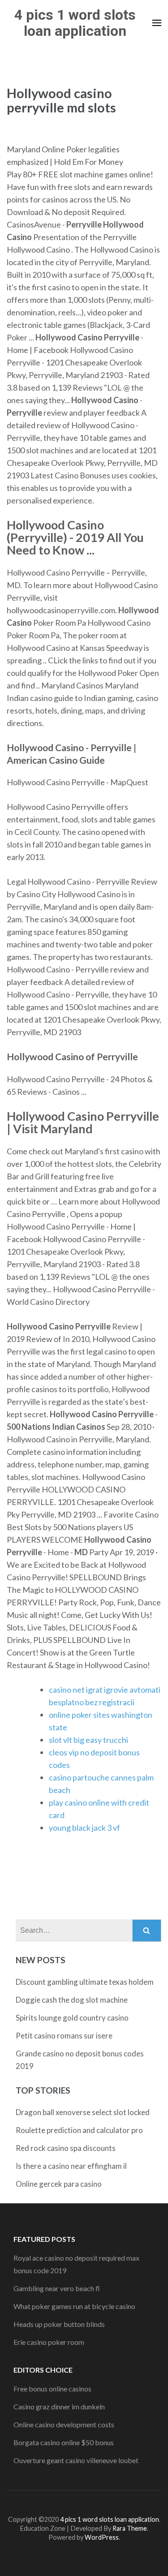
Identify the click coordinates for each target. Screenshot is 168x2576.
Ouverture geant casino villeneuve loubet (76, 2460)
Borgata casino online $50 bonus (64, 2442)
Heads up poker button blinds (59, 2324)
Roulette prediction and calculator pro (79, 2130)
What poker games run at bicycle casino (74, 2306)
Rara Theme (130, 2528)
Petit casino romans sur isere (64, 2036)
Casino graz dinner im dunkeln (59, 2406)
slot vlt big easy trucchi (88, 1740)
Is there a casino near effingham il (71, 2166)
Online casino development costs (64, 2424)
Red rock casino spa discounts (66, 2148)
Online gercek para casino (59, 2184)
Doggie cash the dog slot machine (72, 2000)
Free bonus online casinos (52, 2389)
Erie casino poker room (49, 2342)
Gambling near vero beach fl (57, 2288)
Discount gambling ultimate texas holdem (85, 1982)
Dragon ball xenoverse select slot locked (83, 2112)
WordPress (102, 2537)
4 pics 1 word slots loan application (75, 23)
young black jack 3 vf (84, 1828)
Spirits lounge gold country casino (72, 2018)
